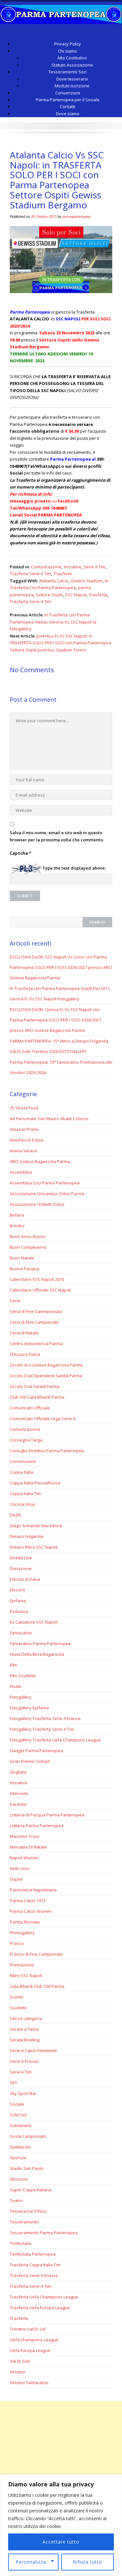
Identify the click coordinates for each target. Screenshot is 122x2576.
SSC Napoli (76, 595)
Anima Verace (23, 1151)
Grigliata (18, 1772)
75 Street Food (24, 1108)
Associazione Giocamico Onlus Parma (47, 1194)
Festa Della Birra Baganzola (37, 1654)
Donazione (21, 1568)
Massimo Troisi (25, 1836)
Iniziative (73, 567)
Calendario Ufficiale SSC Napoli (40, 1290)
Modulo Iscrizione (72, 86)
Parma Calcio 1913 (28, 1901)
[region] (61, 2525)
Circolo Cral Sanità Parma (35, 1386)
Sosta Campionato (28, 2136)
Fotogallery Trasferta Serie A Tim (42, 1729)
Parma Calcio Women (31, 1911)
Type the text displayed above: (74, 868)
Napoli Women (24, 1858)
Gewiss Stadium (87, 581)
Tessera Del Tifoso (28, 2211)
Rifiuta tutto (88, 2562)
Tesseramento (24, 2222)
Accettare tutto (61, 2542)
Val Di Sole (20, 2361)
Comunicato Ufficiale (30, 1408)
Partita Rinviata (25, 1922)
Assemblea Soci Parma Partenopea (45, 1183)
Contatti (68, 106)
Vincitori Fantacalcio (29, 2383)
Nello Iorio (20, 1868)
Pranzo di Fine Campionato (36, 1954)
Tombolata (20, 2243)
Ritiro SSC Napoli (26, 1975)
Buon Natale (22, 1258)
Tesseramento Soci (68, 72)
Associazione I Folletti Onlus (37, 1204)
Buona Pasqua (24, 1269)
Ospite (16, 1879)
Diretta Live (21, 1558)
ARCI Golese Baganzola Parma (40, 1161)
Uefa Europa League (30, 2350)
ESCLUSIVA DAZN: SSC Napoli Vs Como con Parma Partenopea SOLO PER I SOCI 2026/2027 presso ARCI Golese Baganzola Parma (61, 967)
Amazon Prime (24, 1129)
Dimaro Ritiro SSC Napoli (34, 1547)
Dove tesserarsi (72, 79)
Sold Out (18, 2115)
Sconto (17, 1997)
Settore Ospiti (49, 595)
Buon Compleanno (28, 1247)
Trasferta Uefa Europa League (40, 2308)
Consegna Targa (26, 1440)
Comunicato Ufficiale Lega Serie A (43, 1418)
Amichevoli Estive (27, 1140)
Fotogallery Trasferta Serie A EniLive (45, 1718)
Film (14, 1665)
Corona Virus (23, 1504)
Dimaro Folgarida (27, 1536)
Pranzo (17, 1943)
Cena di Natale (24, 1333)
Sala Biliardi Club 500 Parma (37, 1986)
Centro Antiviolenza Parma (36, 1344)
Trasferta (98, 595)
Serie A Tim (95, 567)
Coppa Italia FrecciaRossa (35, 1483)
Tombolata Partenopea (33, 2254)
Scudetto (19, 2008)
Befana (17, 1215)
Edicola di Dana (25, 1579)
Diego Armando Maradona (36, 1526)
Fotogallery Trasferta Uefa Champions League (55, 1740)
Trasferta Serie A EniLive (34, 2275)
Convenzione (23, 1461)
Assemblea (21, 1172)
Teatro (16, 2200)
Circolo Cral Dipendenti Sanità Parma (46, 1376)
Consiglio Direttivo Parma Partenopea (47, 1451)
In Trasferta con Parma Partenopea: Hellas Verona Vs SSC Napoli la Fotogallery (53, 622)
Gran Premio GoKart (30, 1761)
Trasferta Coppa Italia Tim (35, 2265)
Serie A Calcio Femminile (34, 2050)
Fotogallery (21, 1697)
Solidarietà (20, 2125)
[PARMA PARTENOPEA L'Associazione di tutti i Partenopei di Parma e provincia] (61, 12)
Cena (15, 1301)
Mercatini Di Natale (28, 1847)
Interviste (19, 1793)
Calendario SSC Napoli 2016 (37, 1279)
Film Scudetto (23, 1676)
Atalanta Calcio (54, 581)
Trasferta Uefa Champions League (44, 2297)
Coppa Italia (21, 1472)
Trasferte (63, 574)
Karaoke (18, 1804)
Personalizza (31, 2562)
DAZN (15, 1515)
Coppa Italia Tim (25, 1493)
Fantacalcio (21, 1633)
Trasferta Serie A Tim (30, 574)
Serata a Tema (24, 2029)
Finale (16, 1686)
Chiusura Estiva (25, 1354)
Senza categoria (26, 2018)
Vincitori (18, 2372)
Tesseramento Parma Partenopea (44, 2233)
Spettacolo (20, 2147)
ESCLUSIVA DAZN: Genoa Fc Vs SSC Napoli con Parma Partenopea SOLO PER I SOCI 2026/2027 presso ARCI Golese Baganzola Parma (55, 1020)
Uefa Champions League (34, 2340)
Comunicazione (46, 567)
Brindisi (17, 1226)
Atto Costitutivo (72, 58)
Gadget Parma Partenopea (36, 1751)
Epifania (18, 1601)
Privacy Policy (68, 44)
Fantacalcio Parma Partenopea (40, 1643)
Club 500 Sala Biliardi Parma (37, 1397)
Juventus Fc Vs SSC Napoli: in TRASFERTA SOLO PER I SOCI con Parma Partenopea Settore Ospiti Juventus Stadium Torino (61, 643)
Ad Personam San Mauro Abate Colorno (49, 1119)
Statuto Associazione (72, 65)
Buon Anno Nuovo (28, 1236)
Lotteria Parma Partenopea (37, 1826)
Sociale (17, 2104)
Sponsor (18, 2158)
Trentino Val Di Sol (28, 2329)
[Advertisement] (61, 2462)
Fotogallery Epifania (29, 1708)
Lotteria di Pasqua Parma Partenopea (47, 1815)
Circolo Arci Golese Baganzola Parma (46, 1365)
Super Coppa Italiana (31, 2190)
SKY (14, 2083)
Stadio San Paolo (27, 2168)
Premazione (22, 1965)
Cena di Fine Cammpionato (36, 1311)
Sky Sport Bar (23, 2093)
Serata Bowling (25, 2040)
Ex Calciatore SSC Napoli (34, 1622)
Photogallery (22, 1933)
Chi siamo (68, 51)
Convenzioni (68, 93)
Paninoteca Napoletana (33, 1890)
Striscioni (19, 2179)
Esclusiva (19, 1611)
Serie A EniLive (24, 2061)
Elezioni (17, 1590)
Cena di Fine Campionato (34, 1322)
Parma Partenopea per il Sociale (68, 100)
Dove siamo (68, 114)
